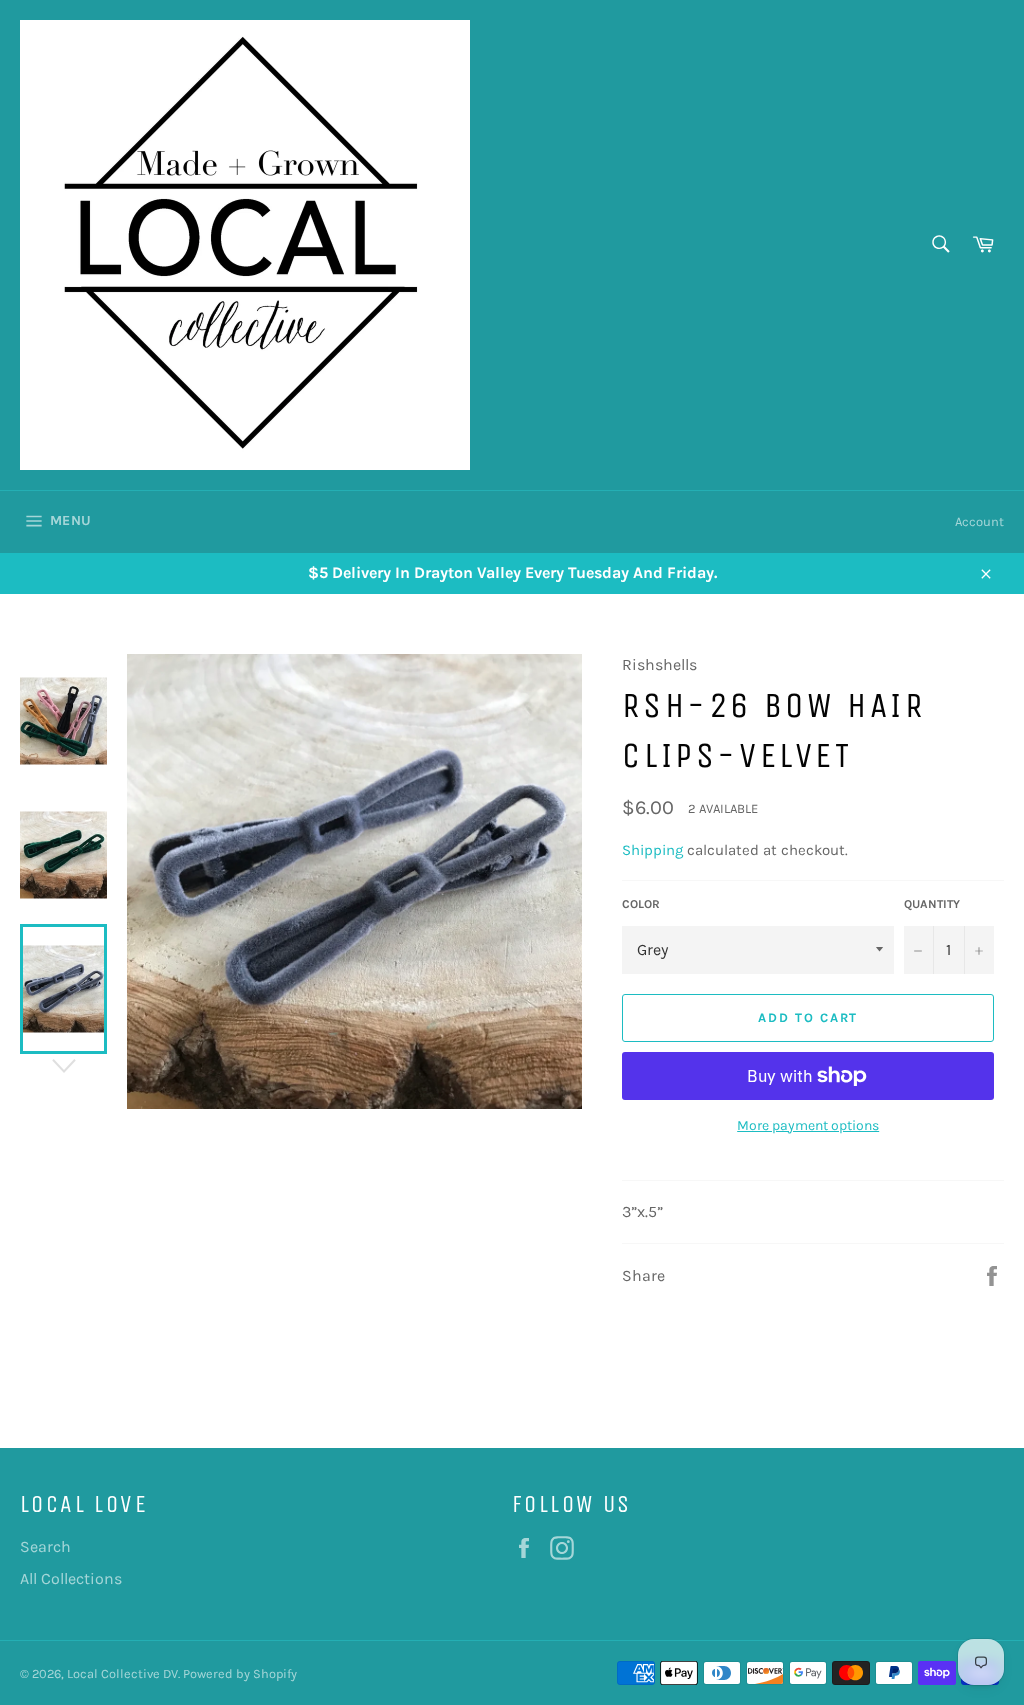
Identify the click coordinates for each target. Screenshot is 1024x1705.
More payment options (808, 1125)
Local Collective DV (122, 1673)
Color (641, 904)
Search (45, 1546)
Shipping (652, 850)
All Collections (71, 1578)
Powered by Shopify (240, 1673)
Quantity (932, 904)
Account (979, 521)
